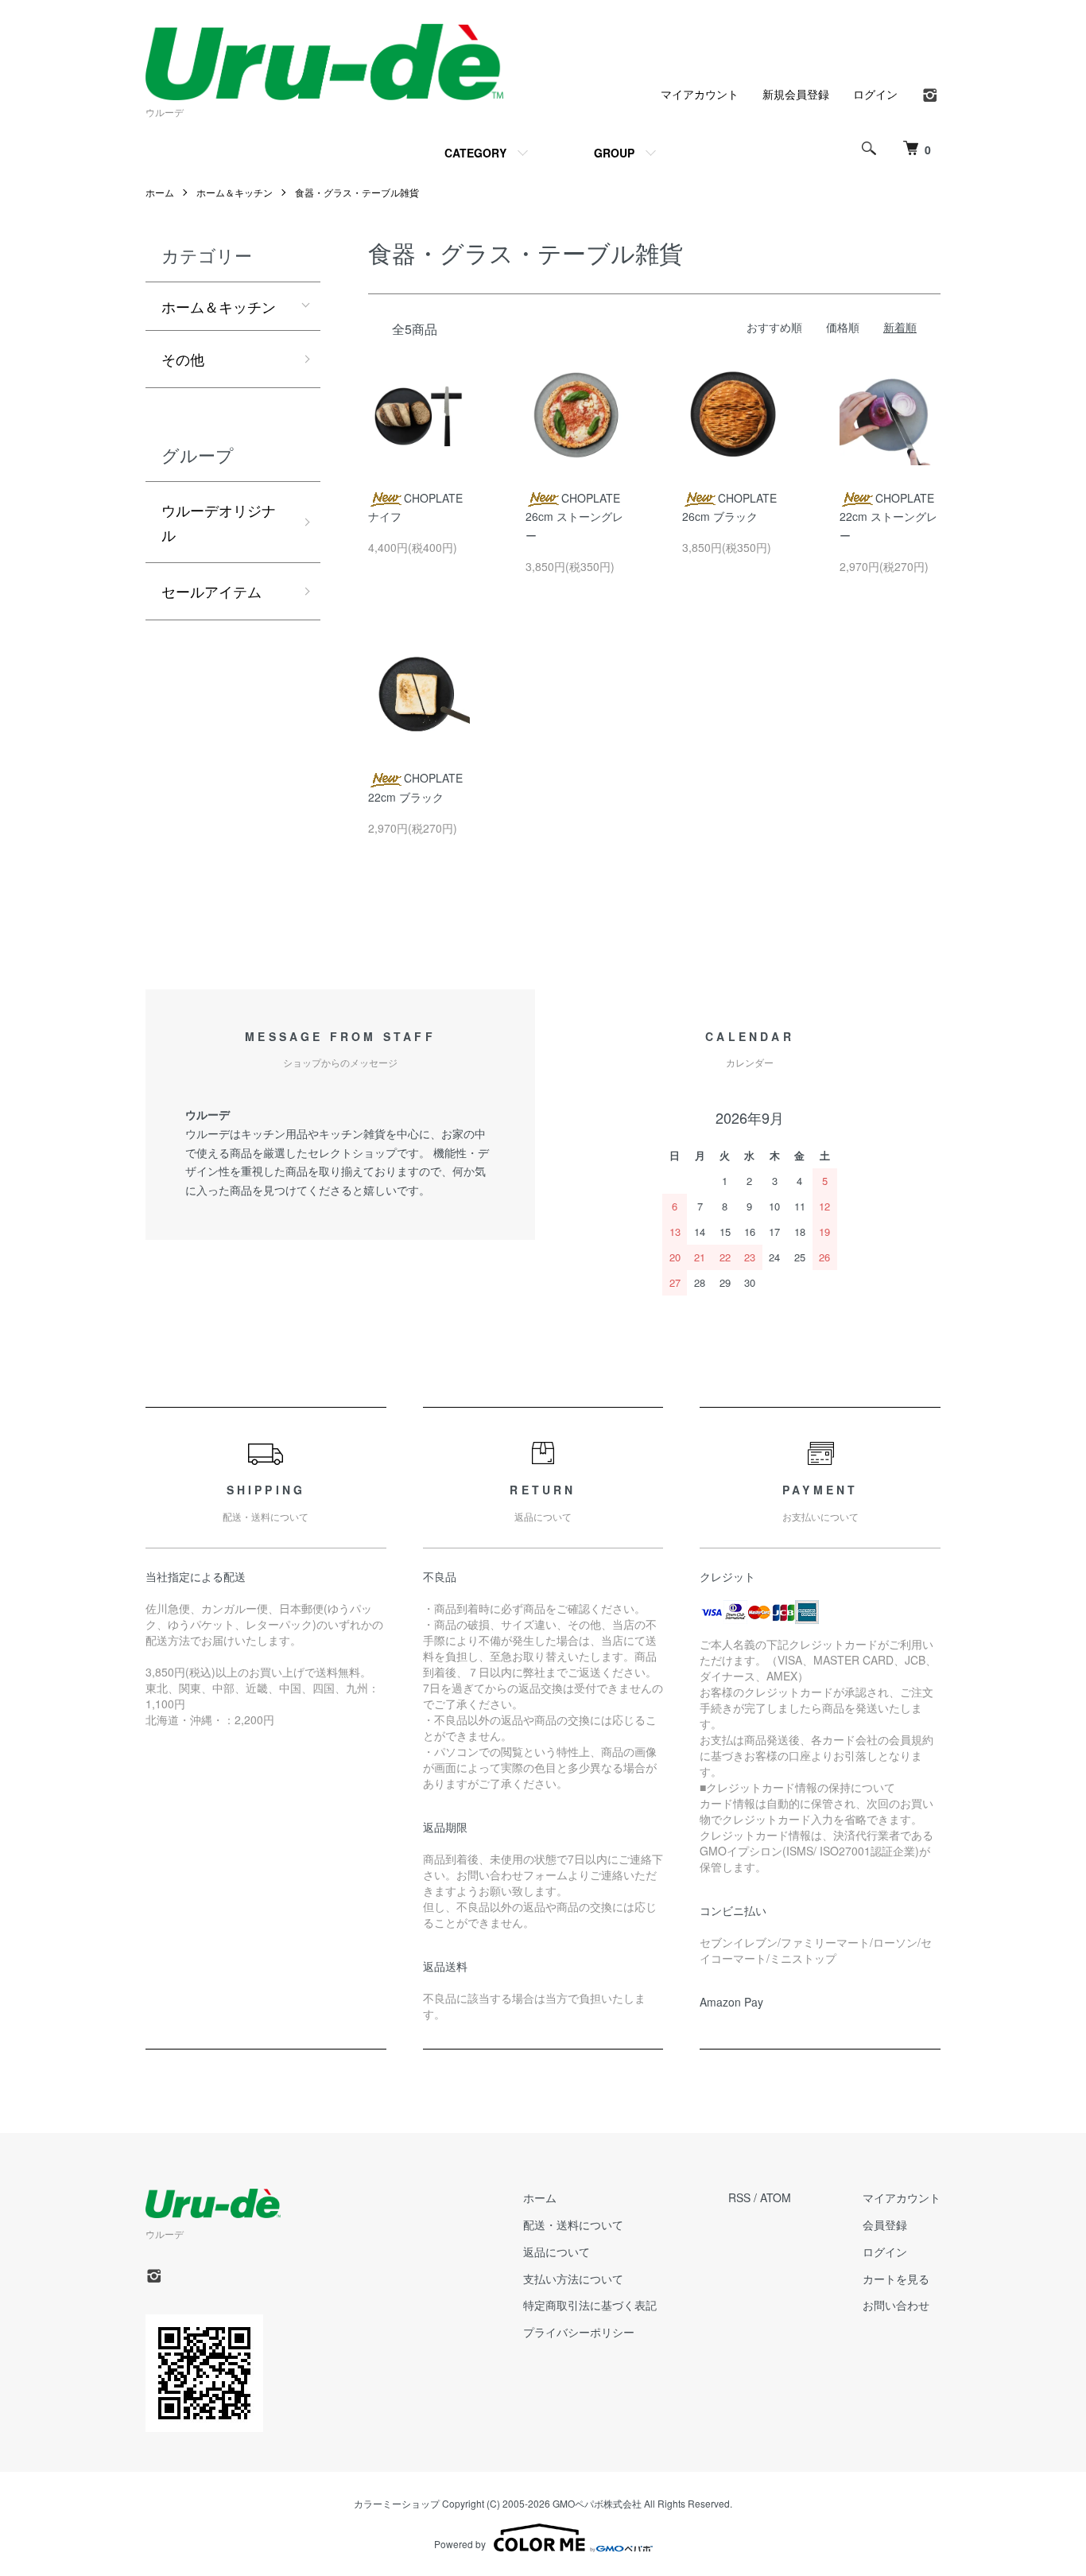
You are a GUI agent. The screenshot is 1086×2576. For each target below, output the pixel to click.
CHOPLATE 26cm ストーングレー (574, 517)
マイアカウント (700, 94)
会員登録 (885, 2224)
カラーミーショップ (397, 2503)
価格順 (843, 327)
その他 (183, 359)
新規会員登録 (796, 94)
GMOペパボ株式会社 (597, 2503)
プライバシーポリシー (579, 2332)
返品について (557, 2252)
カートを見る (896, 2279)
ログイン (875, 94)
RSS (739, 2197)
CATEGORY (475, 153)
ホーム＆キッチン (235, 192)
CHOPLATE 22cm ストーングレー (888, 517)
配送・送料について (573, 2224)
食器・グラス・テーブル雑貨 (357, 192)
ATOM (776, 2197)
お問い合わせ (896, 2305)
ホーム (160, 192)
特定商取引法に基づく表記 (590, 2305)
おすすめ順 (774, 327)
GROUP (614, 153)
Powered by (460, 2544)
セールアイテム (211, 591)
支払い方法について (573, 2279)
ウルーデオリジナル (219, 522)
